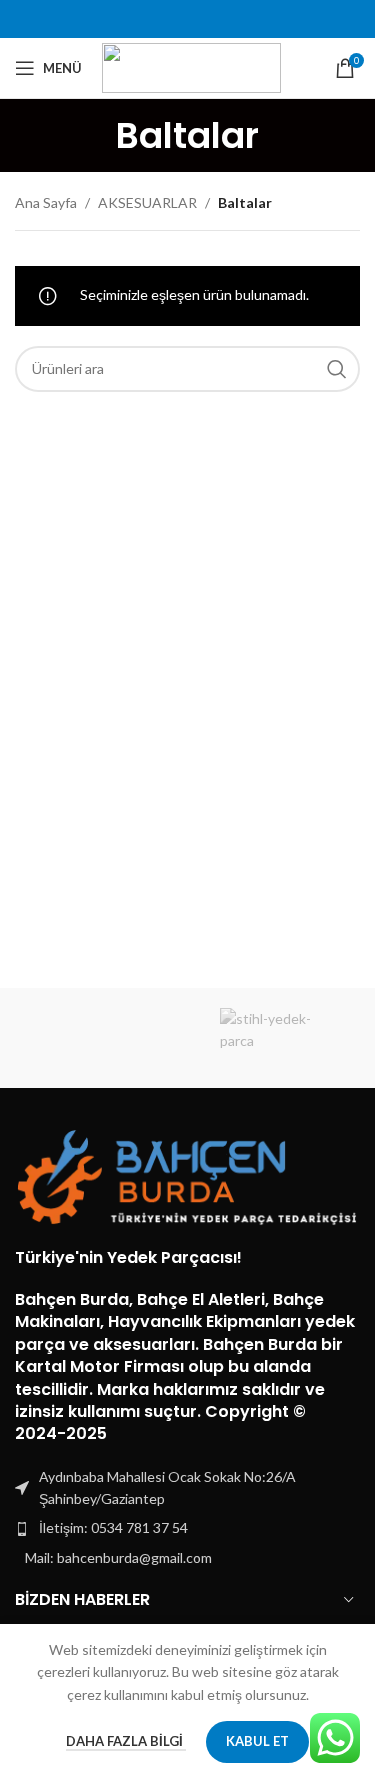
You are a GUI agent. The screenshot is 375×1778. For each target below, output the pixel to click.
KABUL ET (257, 1741)
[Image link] (187, 1175)
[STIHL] (274, 1038)
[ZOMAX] (101, 1038)
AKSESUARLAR (147, 202)
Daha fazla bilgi (126, 1741)
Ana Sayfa (46, 202)
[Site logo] (191, 66)
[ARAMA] (337, 369)
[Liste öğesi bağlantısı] (187, 1528)
